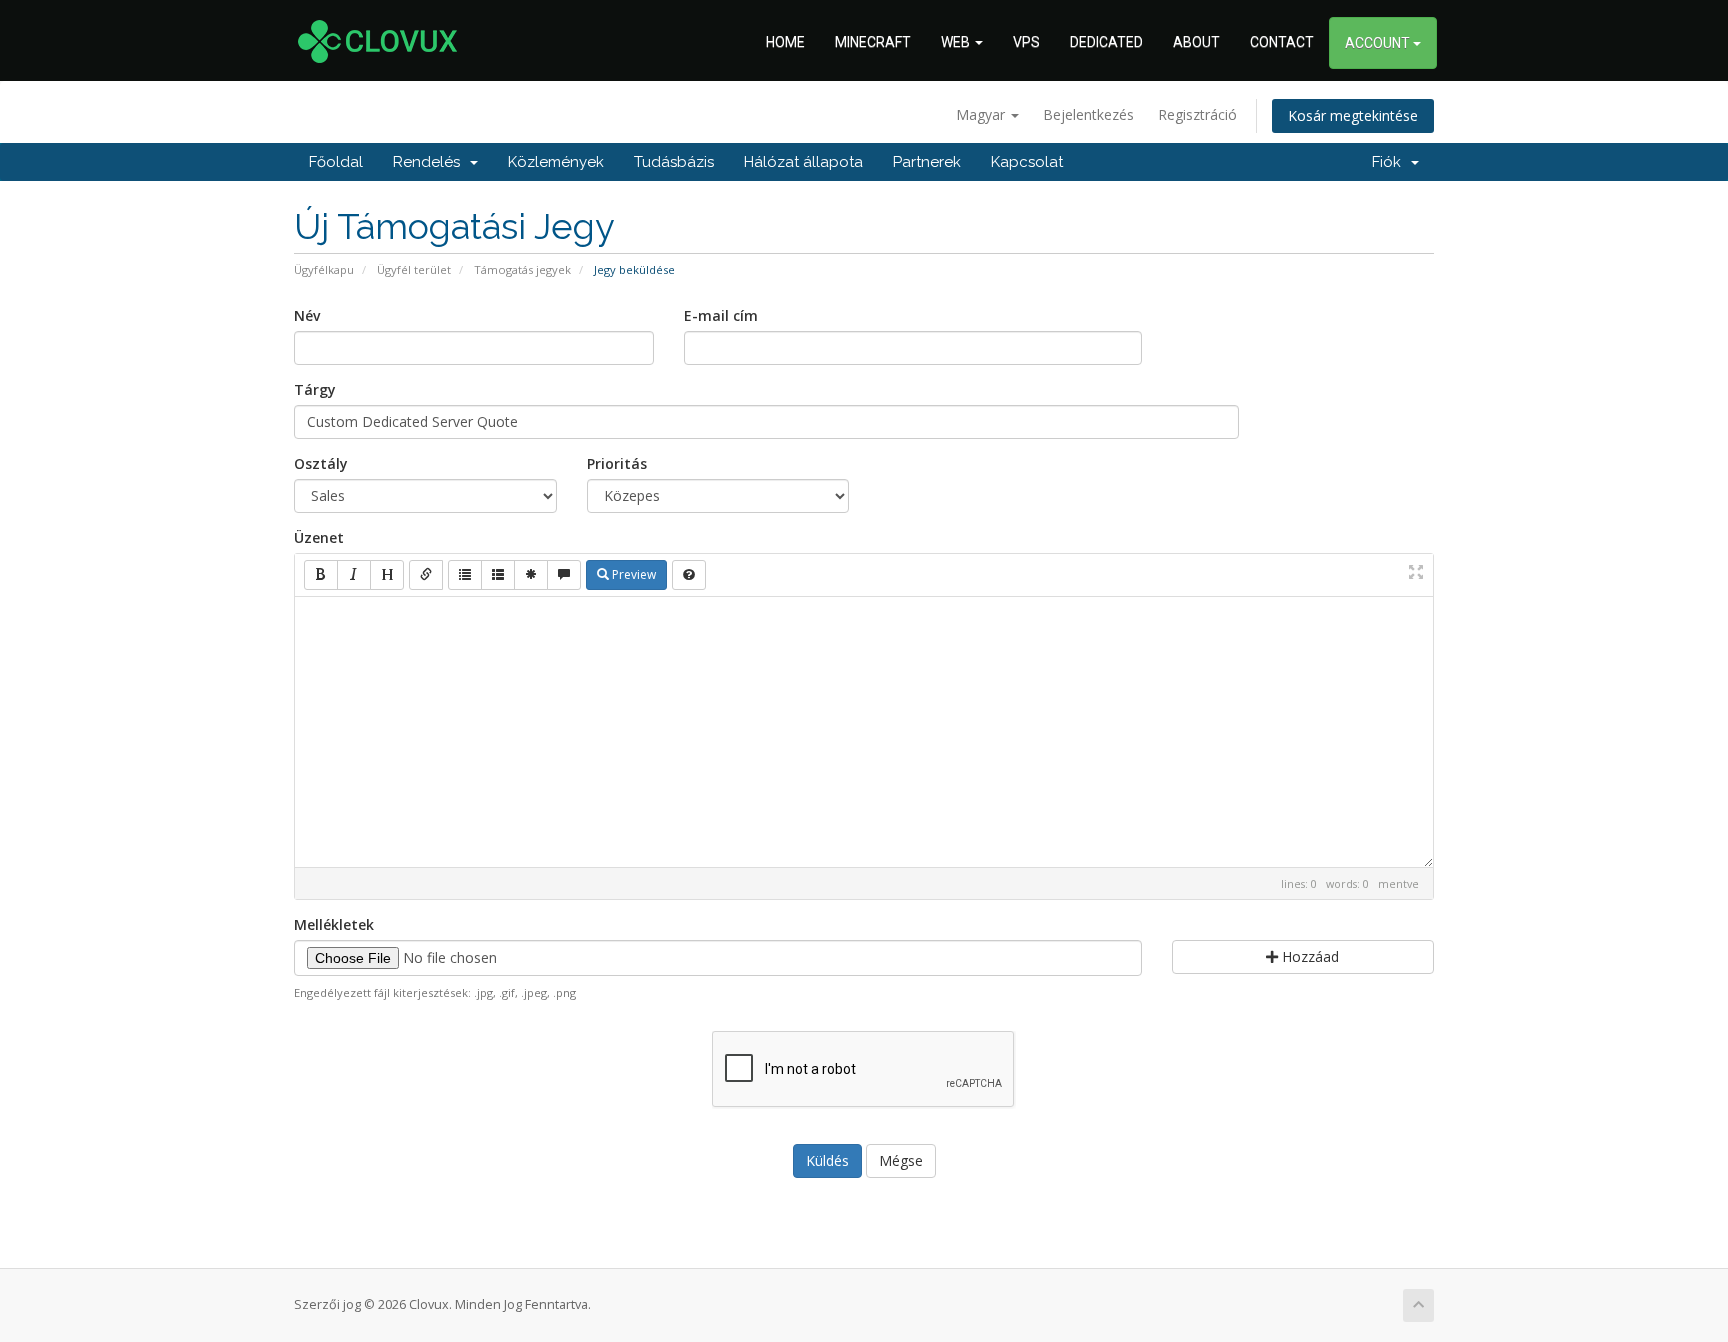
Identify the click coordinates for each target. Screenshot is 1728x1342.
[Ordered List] (498, 575)
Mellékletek (334, 924)
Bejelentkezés (1088, 114)
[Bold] (321, 575)
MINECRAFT (873, 42)
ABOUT (1196, 42)
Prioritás (617, 463)
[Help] (689, 575)
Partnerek (927, 162)
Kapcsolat (1027, 162)
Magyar (982, 114)
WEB (957, 42)
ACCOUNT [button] (1379, 43)
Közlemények (556, 162)
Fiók (1390, 162)
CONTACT (1282, 42)
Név (307, 315)
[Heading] (387, 575)
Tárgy (315, 389)
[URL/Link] (426, 575)
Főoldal (336, 162)
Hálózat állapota (803, 162)
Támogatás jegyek (522, 269)
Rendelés (430, 162)
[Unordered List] (465, 575)
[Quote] (564, 575)
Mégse (901, 1160)
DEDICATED (1106, 42)
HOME (785, 42)
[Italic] (354, 575)
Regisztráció (1197, 114)
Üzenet (319, 537)
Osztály (321, 463)
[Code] (531, 575)
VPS (1026, 42)
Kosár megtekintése (1353, 115)
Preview (632, 574)
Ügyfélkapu (324, 269)
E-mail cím (721, 315)
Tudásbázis (674, 162)
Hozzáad (1308, 956)
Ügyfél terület (414, 269)
